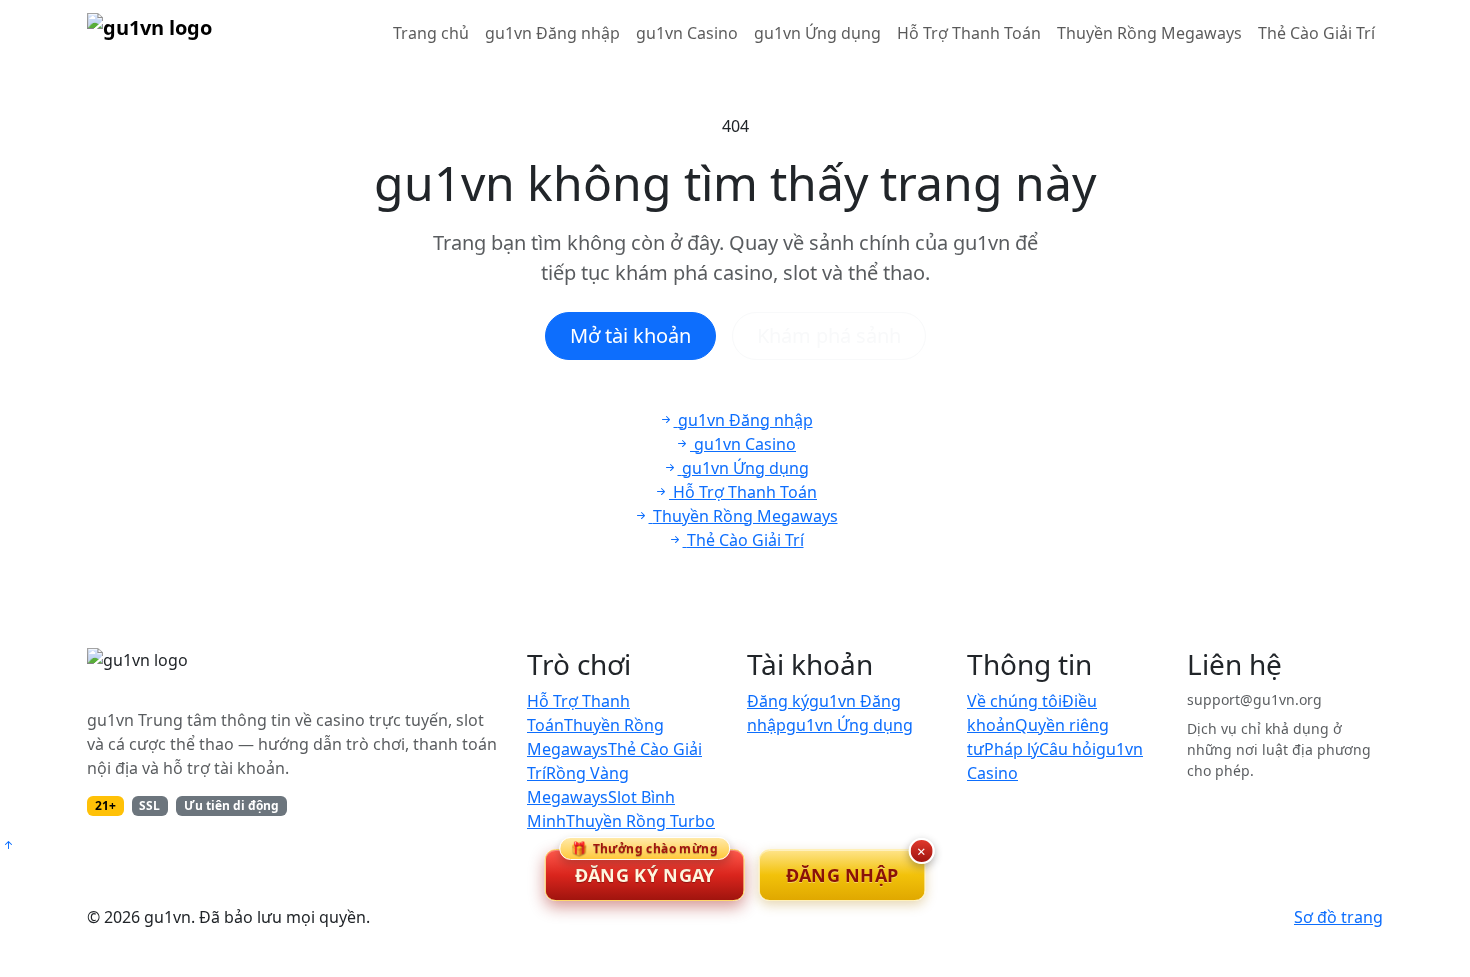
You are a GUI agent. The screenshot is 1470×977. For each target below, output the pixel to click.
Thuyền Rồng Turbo (640, 821)
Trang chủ (431, 33)
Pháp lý (1011, 749)
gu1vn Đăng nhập (552, 33)
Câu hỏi (1067, 749)
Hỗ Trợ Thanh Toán (969, 33)
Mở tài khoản (630, 335)
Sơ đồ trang (1338, 917)
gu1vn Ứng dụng (817, 33)
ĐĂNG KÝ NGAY (644, 868)
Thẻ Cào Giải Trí (1316, 33)
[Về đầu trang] (8, 845)
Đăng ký (778, 701)
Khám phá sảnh (829, 335)
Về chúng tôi (1014, 701)
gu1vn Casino (687, 33)
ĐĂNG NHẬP (842, 875)
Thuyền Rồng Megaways (1149, 33)
